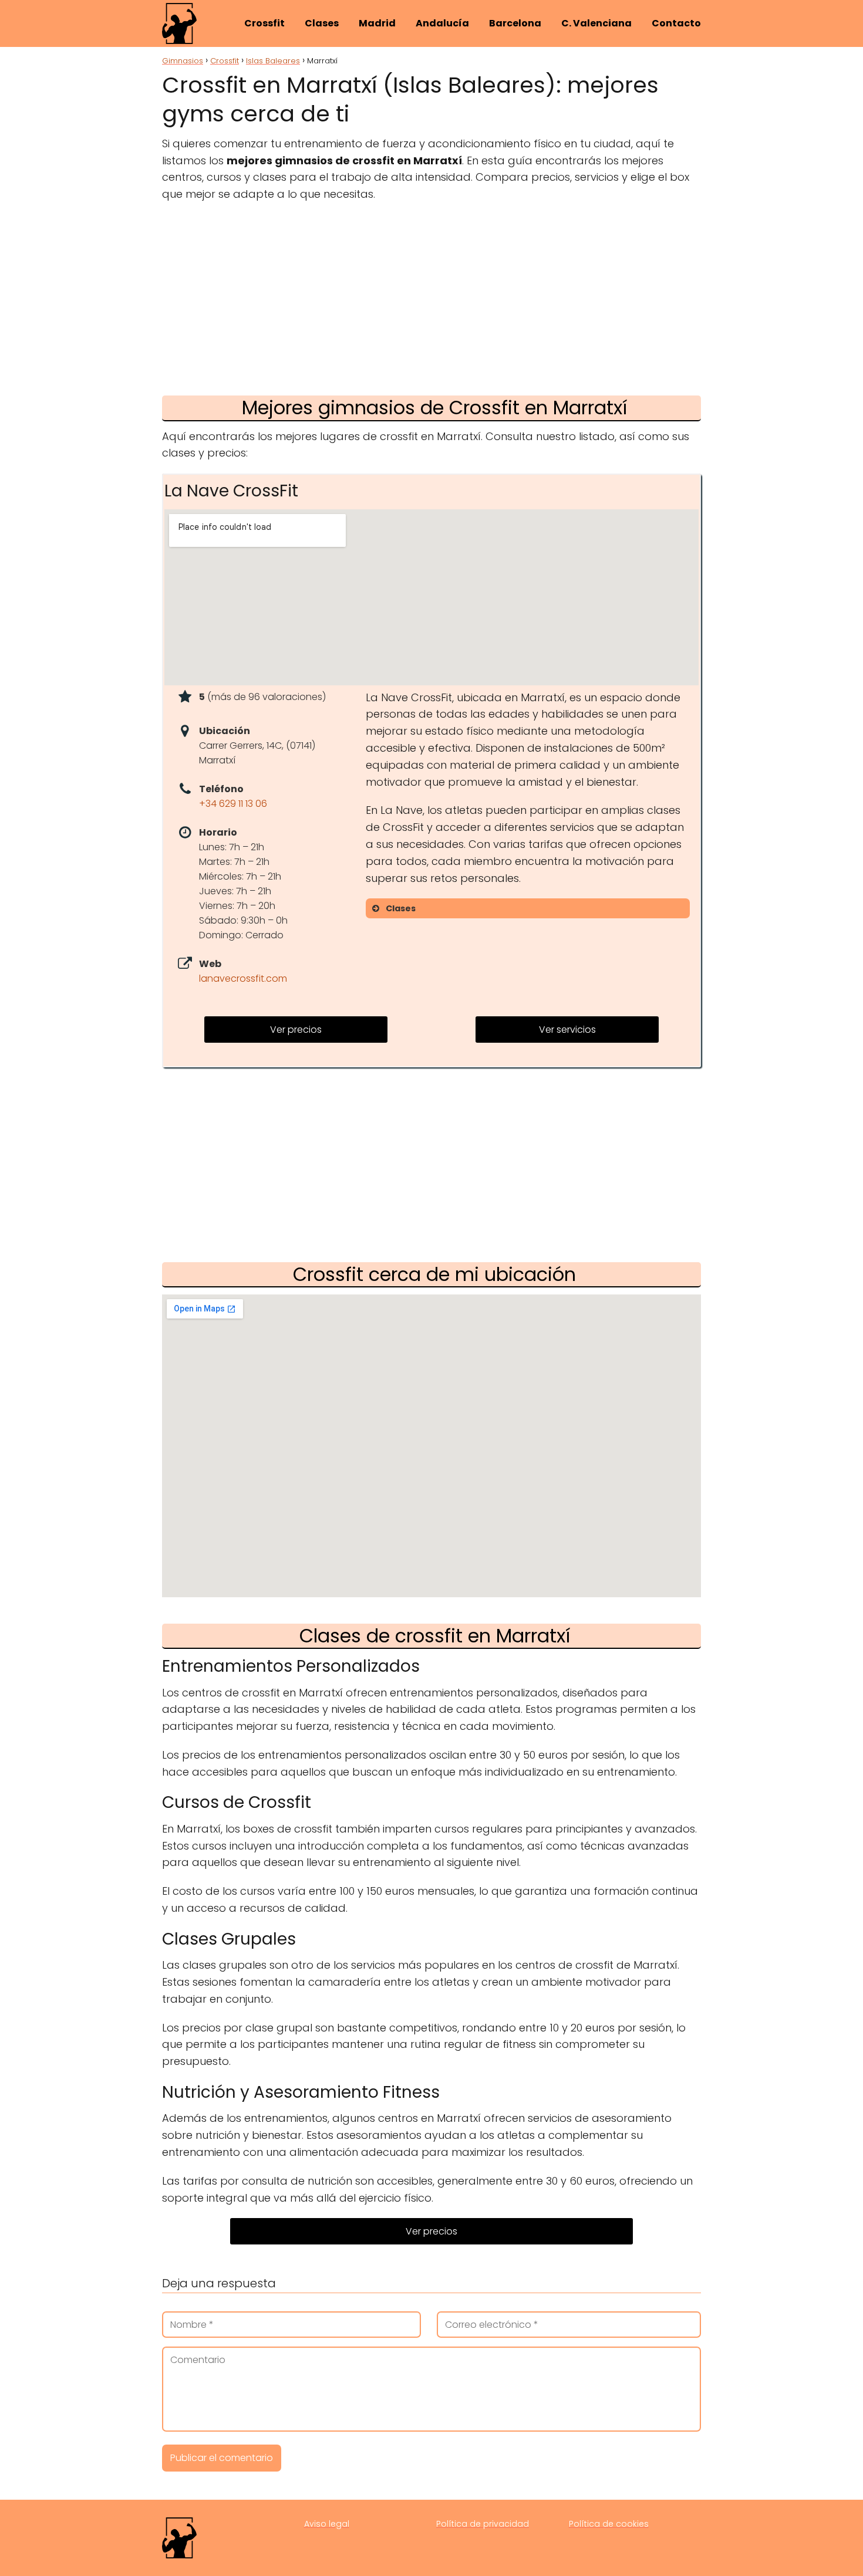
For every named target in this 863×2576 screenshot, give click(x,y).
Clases (322, 23)
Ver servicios (567, 1030)
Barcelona (515, 23)
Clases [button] (401, 908)
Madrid (377, 23)
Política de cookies (609, 2524)
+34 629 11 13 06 (233, 804)
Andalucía (442, 23)
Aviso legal (327, 2524)
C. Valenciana (596, 23)
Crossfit (264, 23)
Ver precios (296, 1030)
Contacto (676, 23)
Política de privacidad (483, 2524)
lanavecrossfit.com (243, 978)
